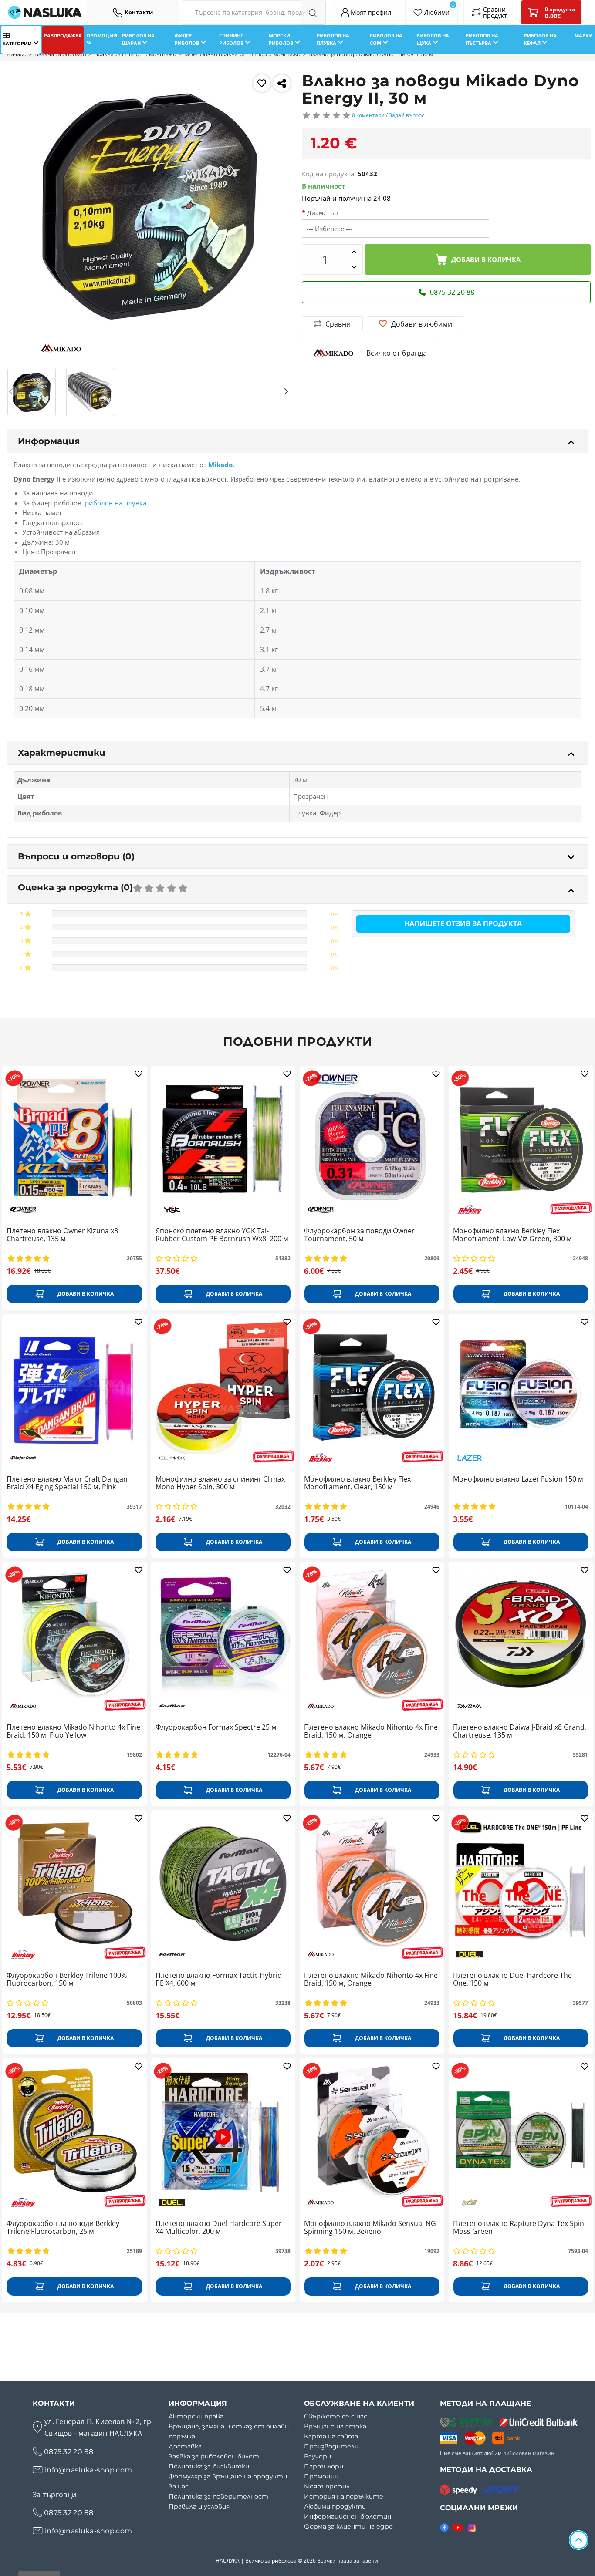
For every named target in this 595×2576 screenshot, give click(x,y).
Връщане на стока (335, 2426)
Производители (331, 2446)
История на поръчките (344, 2496)
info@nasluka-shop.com (88, 2470)
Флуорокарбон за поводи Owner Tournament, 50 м (359, 1235)
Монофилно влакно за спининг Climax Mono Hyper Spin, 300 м (220, 1483)
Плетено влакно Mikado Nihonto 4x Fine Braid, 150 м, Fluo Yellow (73, 1731)
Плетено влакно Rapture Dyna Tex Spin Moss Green (519, 2228)
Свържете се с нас (336, 2416)
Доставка (185, 2446)
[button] (12, 391)
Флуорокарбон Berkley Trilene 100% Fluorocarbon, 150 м (67, 1980)
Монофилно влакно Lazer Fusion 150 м (518, 1479)
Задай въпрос (407, 115)
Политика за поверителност (218, 2496)
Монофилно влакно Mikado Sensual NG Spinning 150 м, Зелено (370, 2228)
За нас (179, 2486)
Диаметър (323, 213)
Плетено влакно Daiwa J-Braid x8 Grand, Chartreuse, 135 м (520, 1731)
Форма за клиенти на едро (348, 2526)
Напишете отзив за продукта (463, 923)
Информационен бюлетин (348, 2516)
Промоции (321, 2476)
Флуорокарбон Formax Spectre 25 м (216, 1727)
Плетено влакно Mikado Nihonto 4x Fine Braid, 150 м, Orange (371, 1731)
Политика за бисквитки (209, 2466)
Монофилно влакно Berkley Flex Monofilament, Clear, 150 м (357, 1483)
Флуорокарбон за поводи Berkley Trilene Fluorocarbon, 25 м (63, 2228)
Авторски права (196, 2416)
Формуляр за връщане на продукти (228, 2476)
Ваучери (318, 2456)
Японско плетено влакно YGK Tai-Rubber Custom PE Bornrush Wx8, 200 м (222, 1235)
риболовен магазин (529, 2453)
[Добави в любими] (262, 83)
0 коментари (368, 115)
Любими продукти (335, 2506)
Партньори (324, 2466)
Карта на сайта (331, 2436)
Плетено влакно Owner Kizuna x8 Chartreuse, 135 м (62, 1235)
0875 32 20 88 (69, 2452)
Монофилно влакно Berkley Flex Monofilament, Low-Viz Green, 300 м (512, 1235)
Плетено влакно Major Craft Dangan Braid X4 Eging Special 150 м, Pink (67, 1483)
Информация (49, 441)
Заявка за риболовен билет (214, 2456)
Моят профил (327, 2486)
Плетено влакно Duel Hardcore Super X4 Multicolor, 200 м (219, 2228)
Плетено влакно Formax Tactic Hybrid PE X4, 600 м (219, 1980)
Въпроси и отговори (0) (76, 856)
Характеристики (62, 753)
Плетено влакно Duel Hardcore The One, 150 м (512, 1980)
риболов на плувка (116, 503)
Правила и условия (199, 2506)
